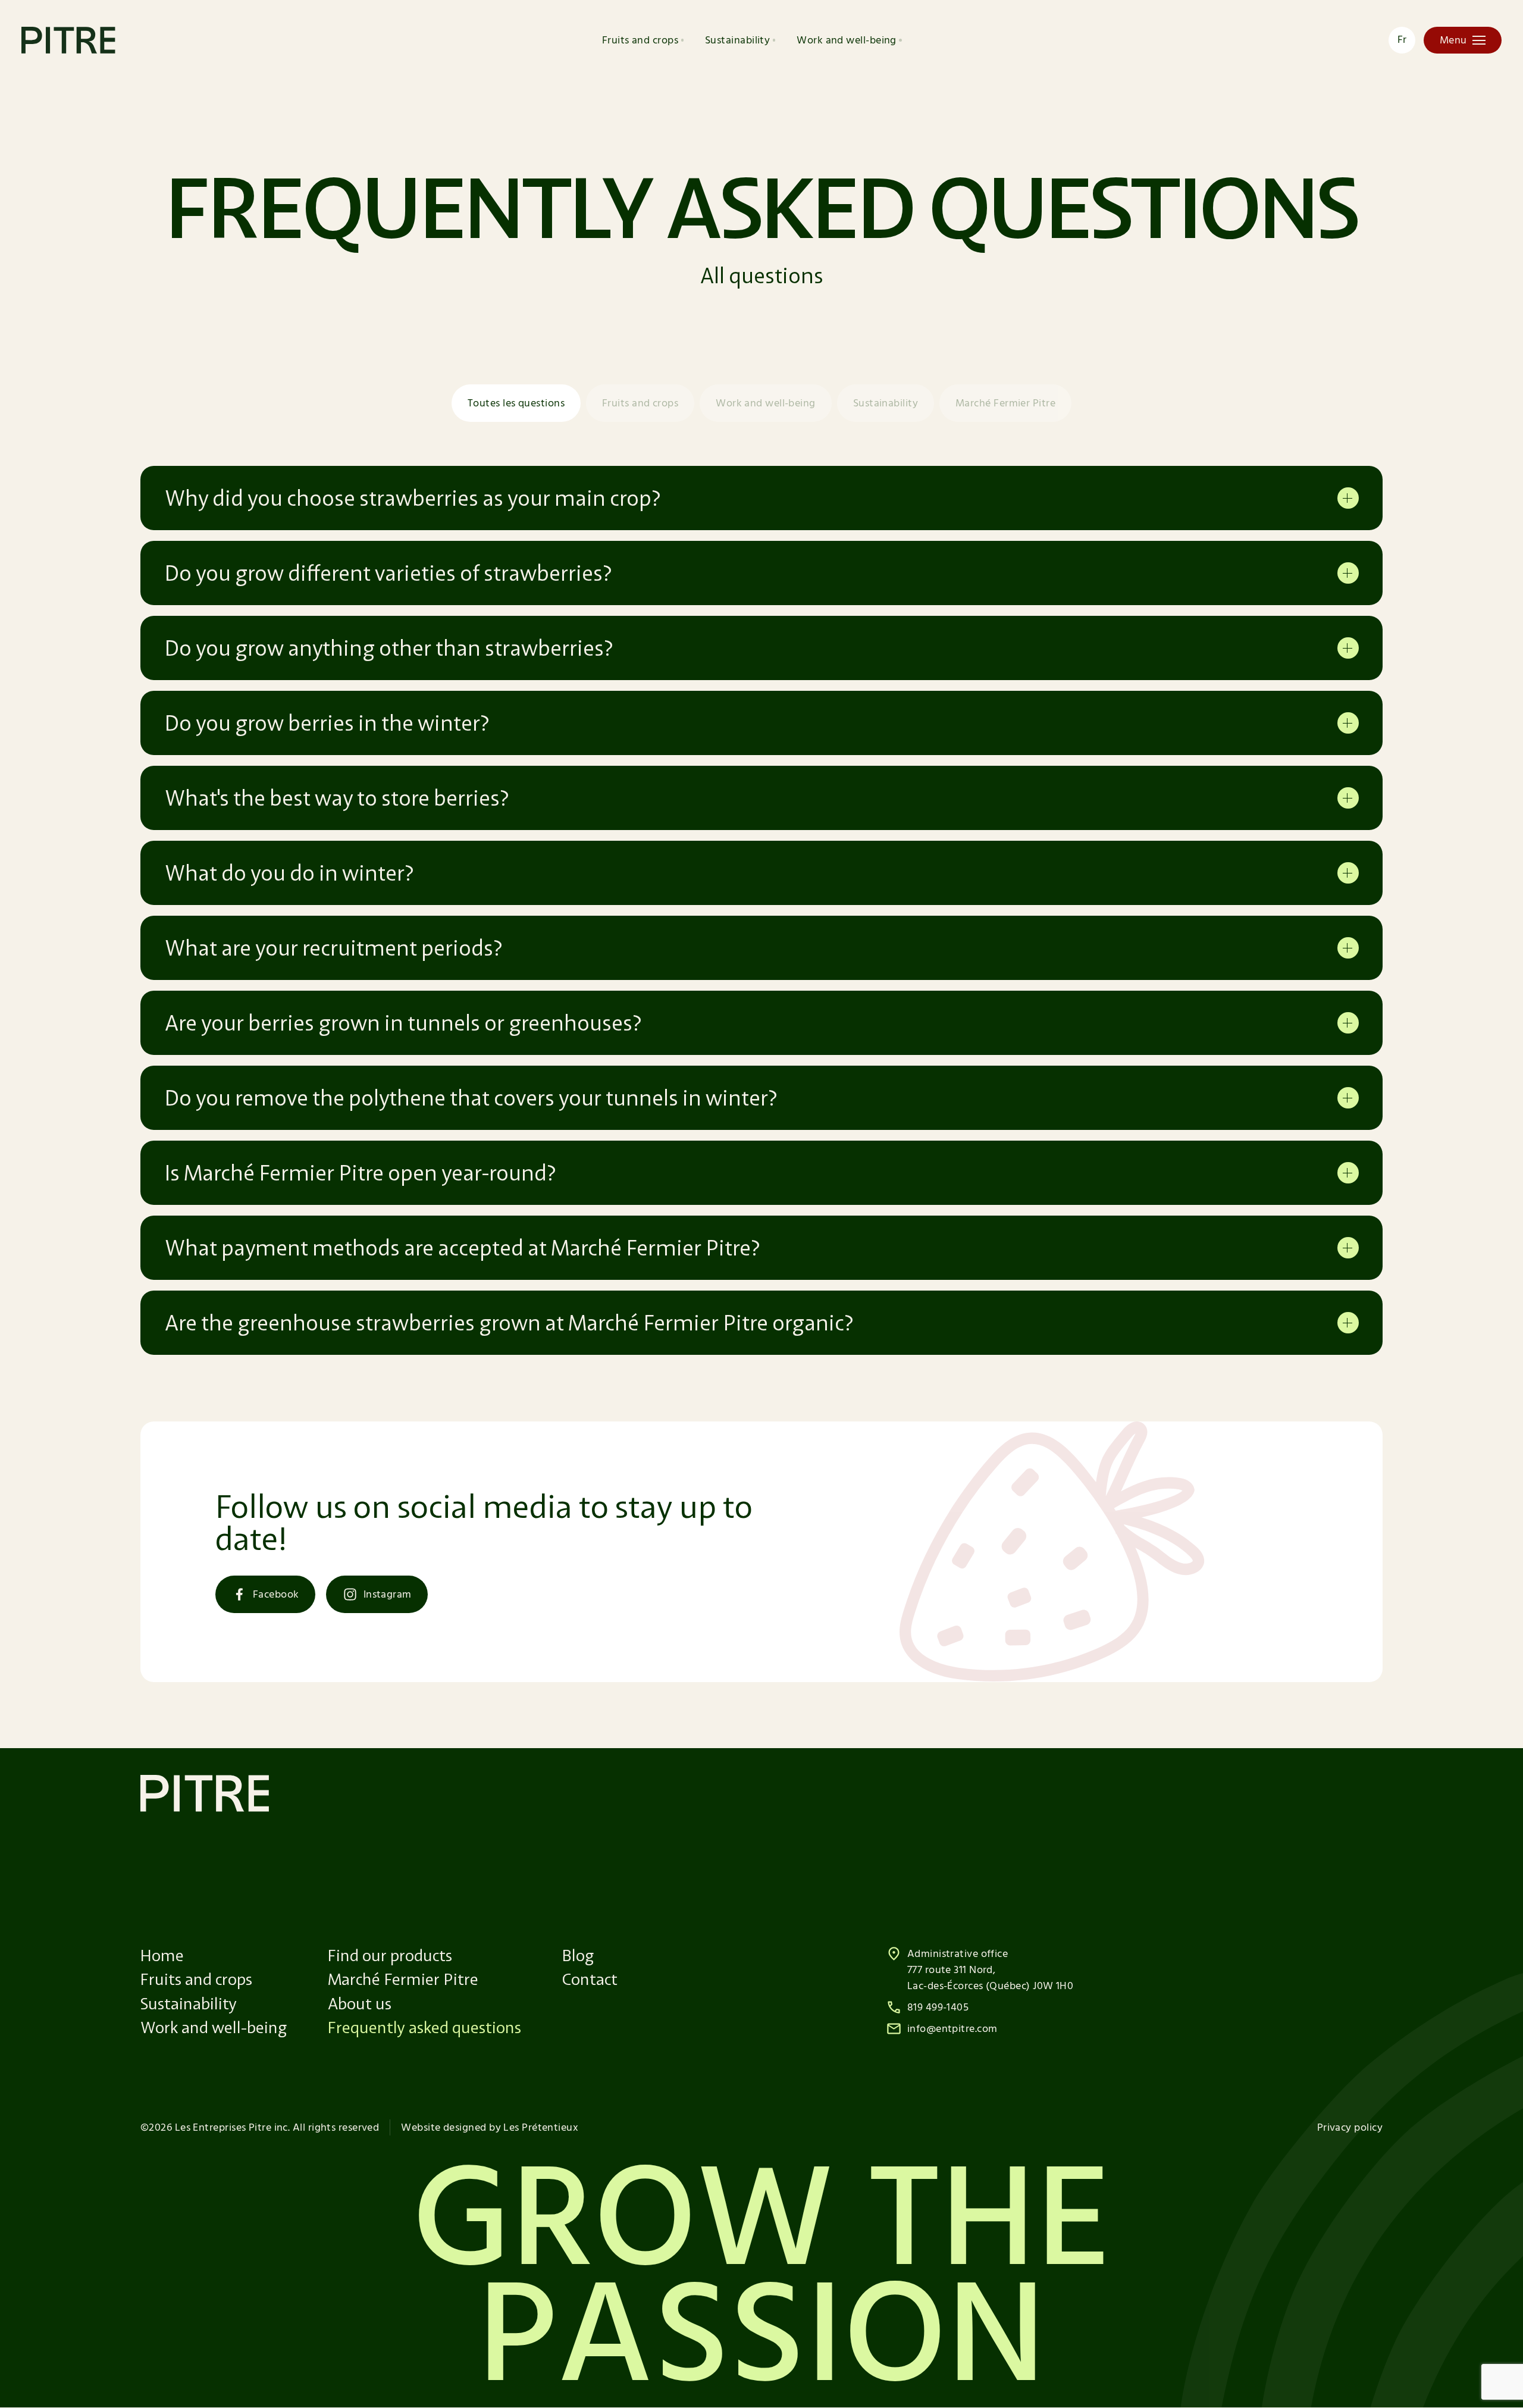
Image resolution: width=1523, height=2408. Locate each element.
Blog (578, 1955)
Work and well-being (847, 40)
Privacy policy (1350, 2127)
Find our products (390, 1955)
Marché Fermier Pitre (1005, 403)
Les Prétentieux (541, 2127)
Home (162, 1955)
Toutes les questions (516, 403)
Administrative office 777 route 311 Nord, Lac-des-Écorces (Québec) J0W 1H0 (990, 1970)
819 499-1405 (938, 2007)
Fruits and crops (640, 40)
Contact (590, 1979)
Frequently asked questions (424, 2027)
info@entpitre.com (952, 2029)
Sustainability (737, 40)
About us (360, 2003)
